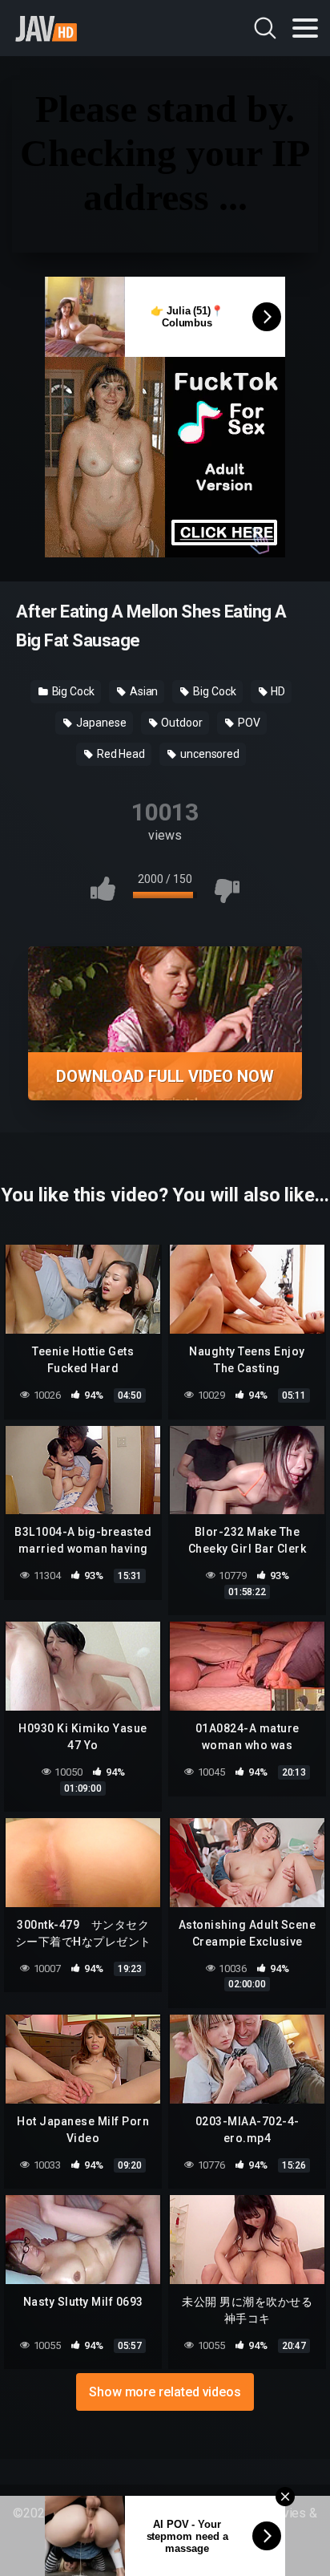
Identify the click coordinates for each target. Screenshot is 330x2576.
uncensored (209, 754)
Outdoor (181, 723)
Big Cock (72, 691)
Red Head (120, 754)
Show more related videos (165, 2392)
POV (248, 723)
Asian (143, 691)
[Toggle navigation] (305, 28)
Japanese (100, 723)
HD (278, 691)
